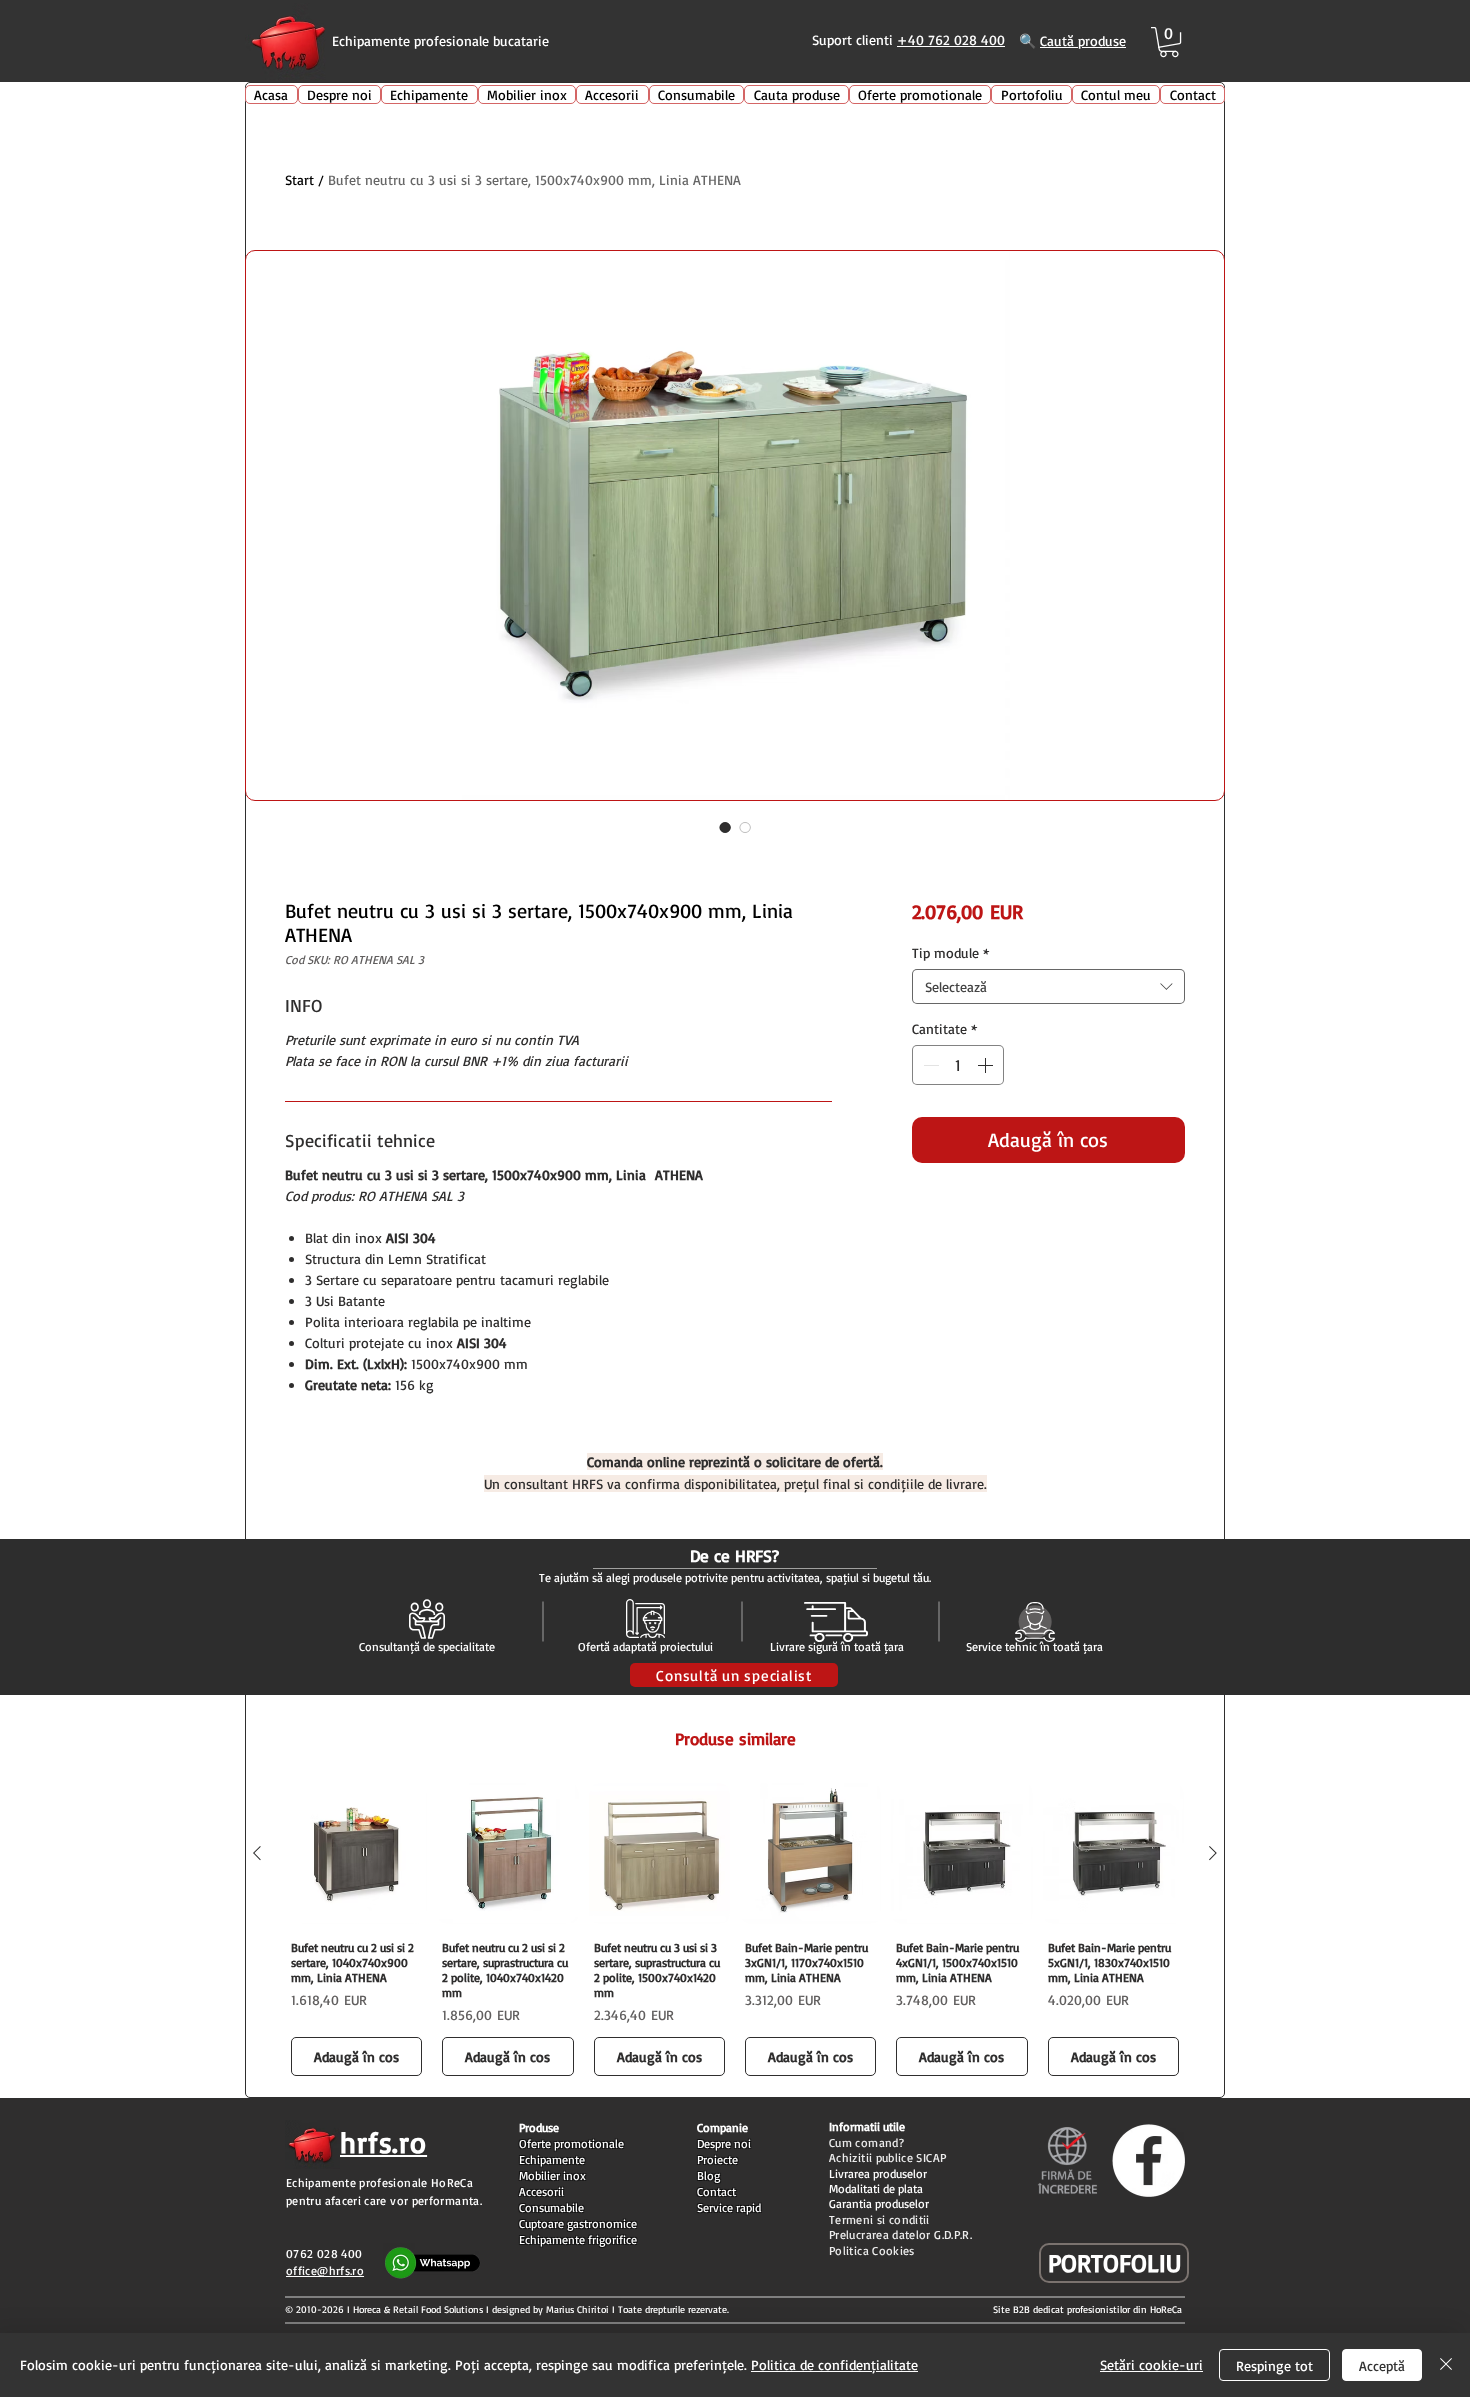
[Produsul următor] (1213, 1853)
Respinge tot (1274, 2365)
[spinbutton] (958, 1065)
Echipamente (552, 2159)
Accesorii (541, 2191)
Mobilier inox (552, 2175)
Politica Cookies (872, 2250)
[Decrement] (929, 1065)
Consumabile (551, 2207)
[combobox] (1048, 986)
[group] (735, 1932)
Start (299, 179)
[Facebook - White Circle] (1148, 2160)
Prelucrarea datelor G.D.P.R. (900, 2234)
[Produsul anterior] (257, 1853)
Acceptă (1382, 2365)
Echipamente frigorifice (578, 2239)
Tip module (950, 952)
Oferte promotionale (571, 2143)
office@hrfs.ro (325, 2270)
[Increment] (987, 1065)
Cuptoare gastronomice (578, 2223)
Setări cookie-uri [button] (1151, 2364)
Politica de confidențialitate (834, 2364)
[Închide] (1446, 2365)
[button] (1169, 42)
